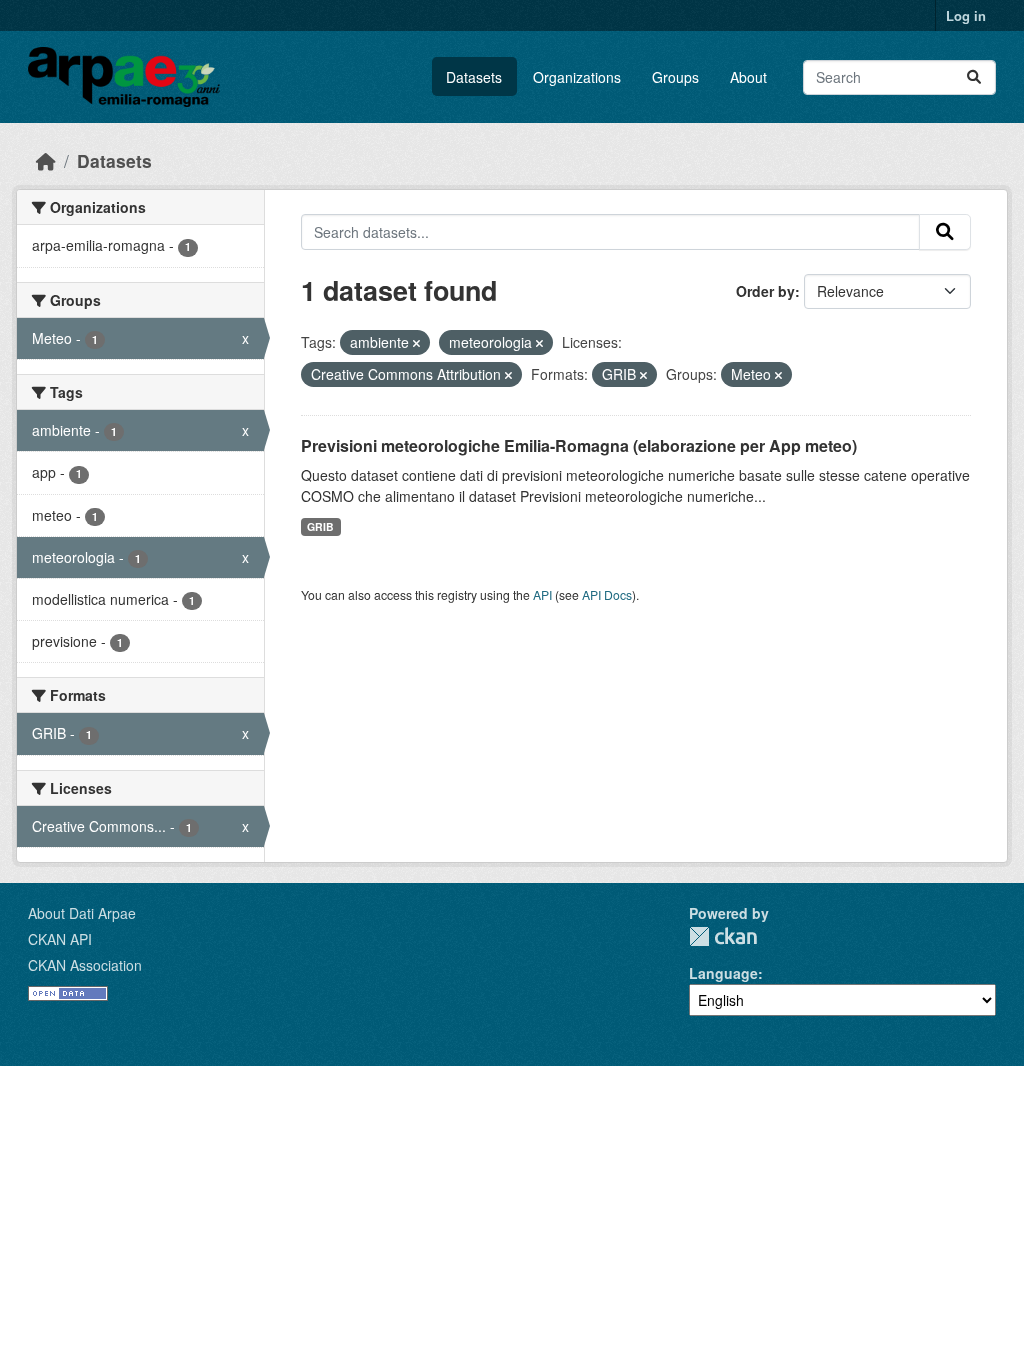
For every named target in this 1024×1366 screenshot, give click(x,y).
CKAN (723, 936)
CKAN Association (85, 965)
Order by (765, 291)
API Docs (607, 594)
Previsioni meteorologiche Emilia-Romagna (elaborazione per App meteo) (579, 445)
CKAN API (60, 939)
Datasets (474, 77)
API (542, 594)
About (748, 77)
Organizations (577, 77)
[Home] (46, 160)
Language (723, 973)
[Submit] (974, 77)
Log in (966, 15)
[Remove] (416, 343)
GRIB (320, 526)
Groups (675, 77)
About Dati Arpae (82, 913)
